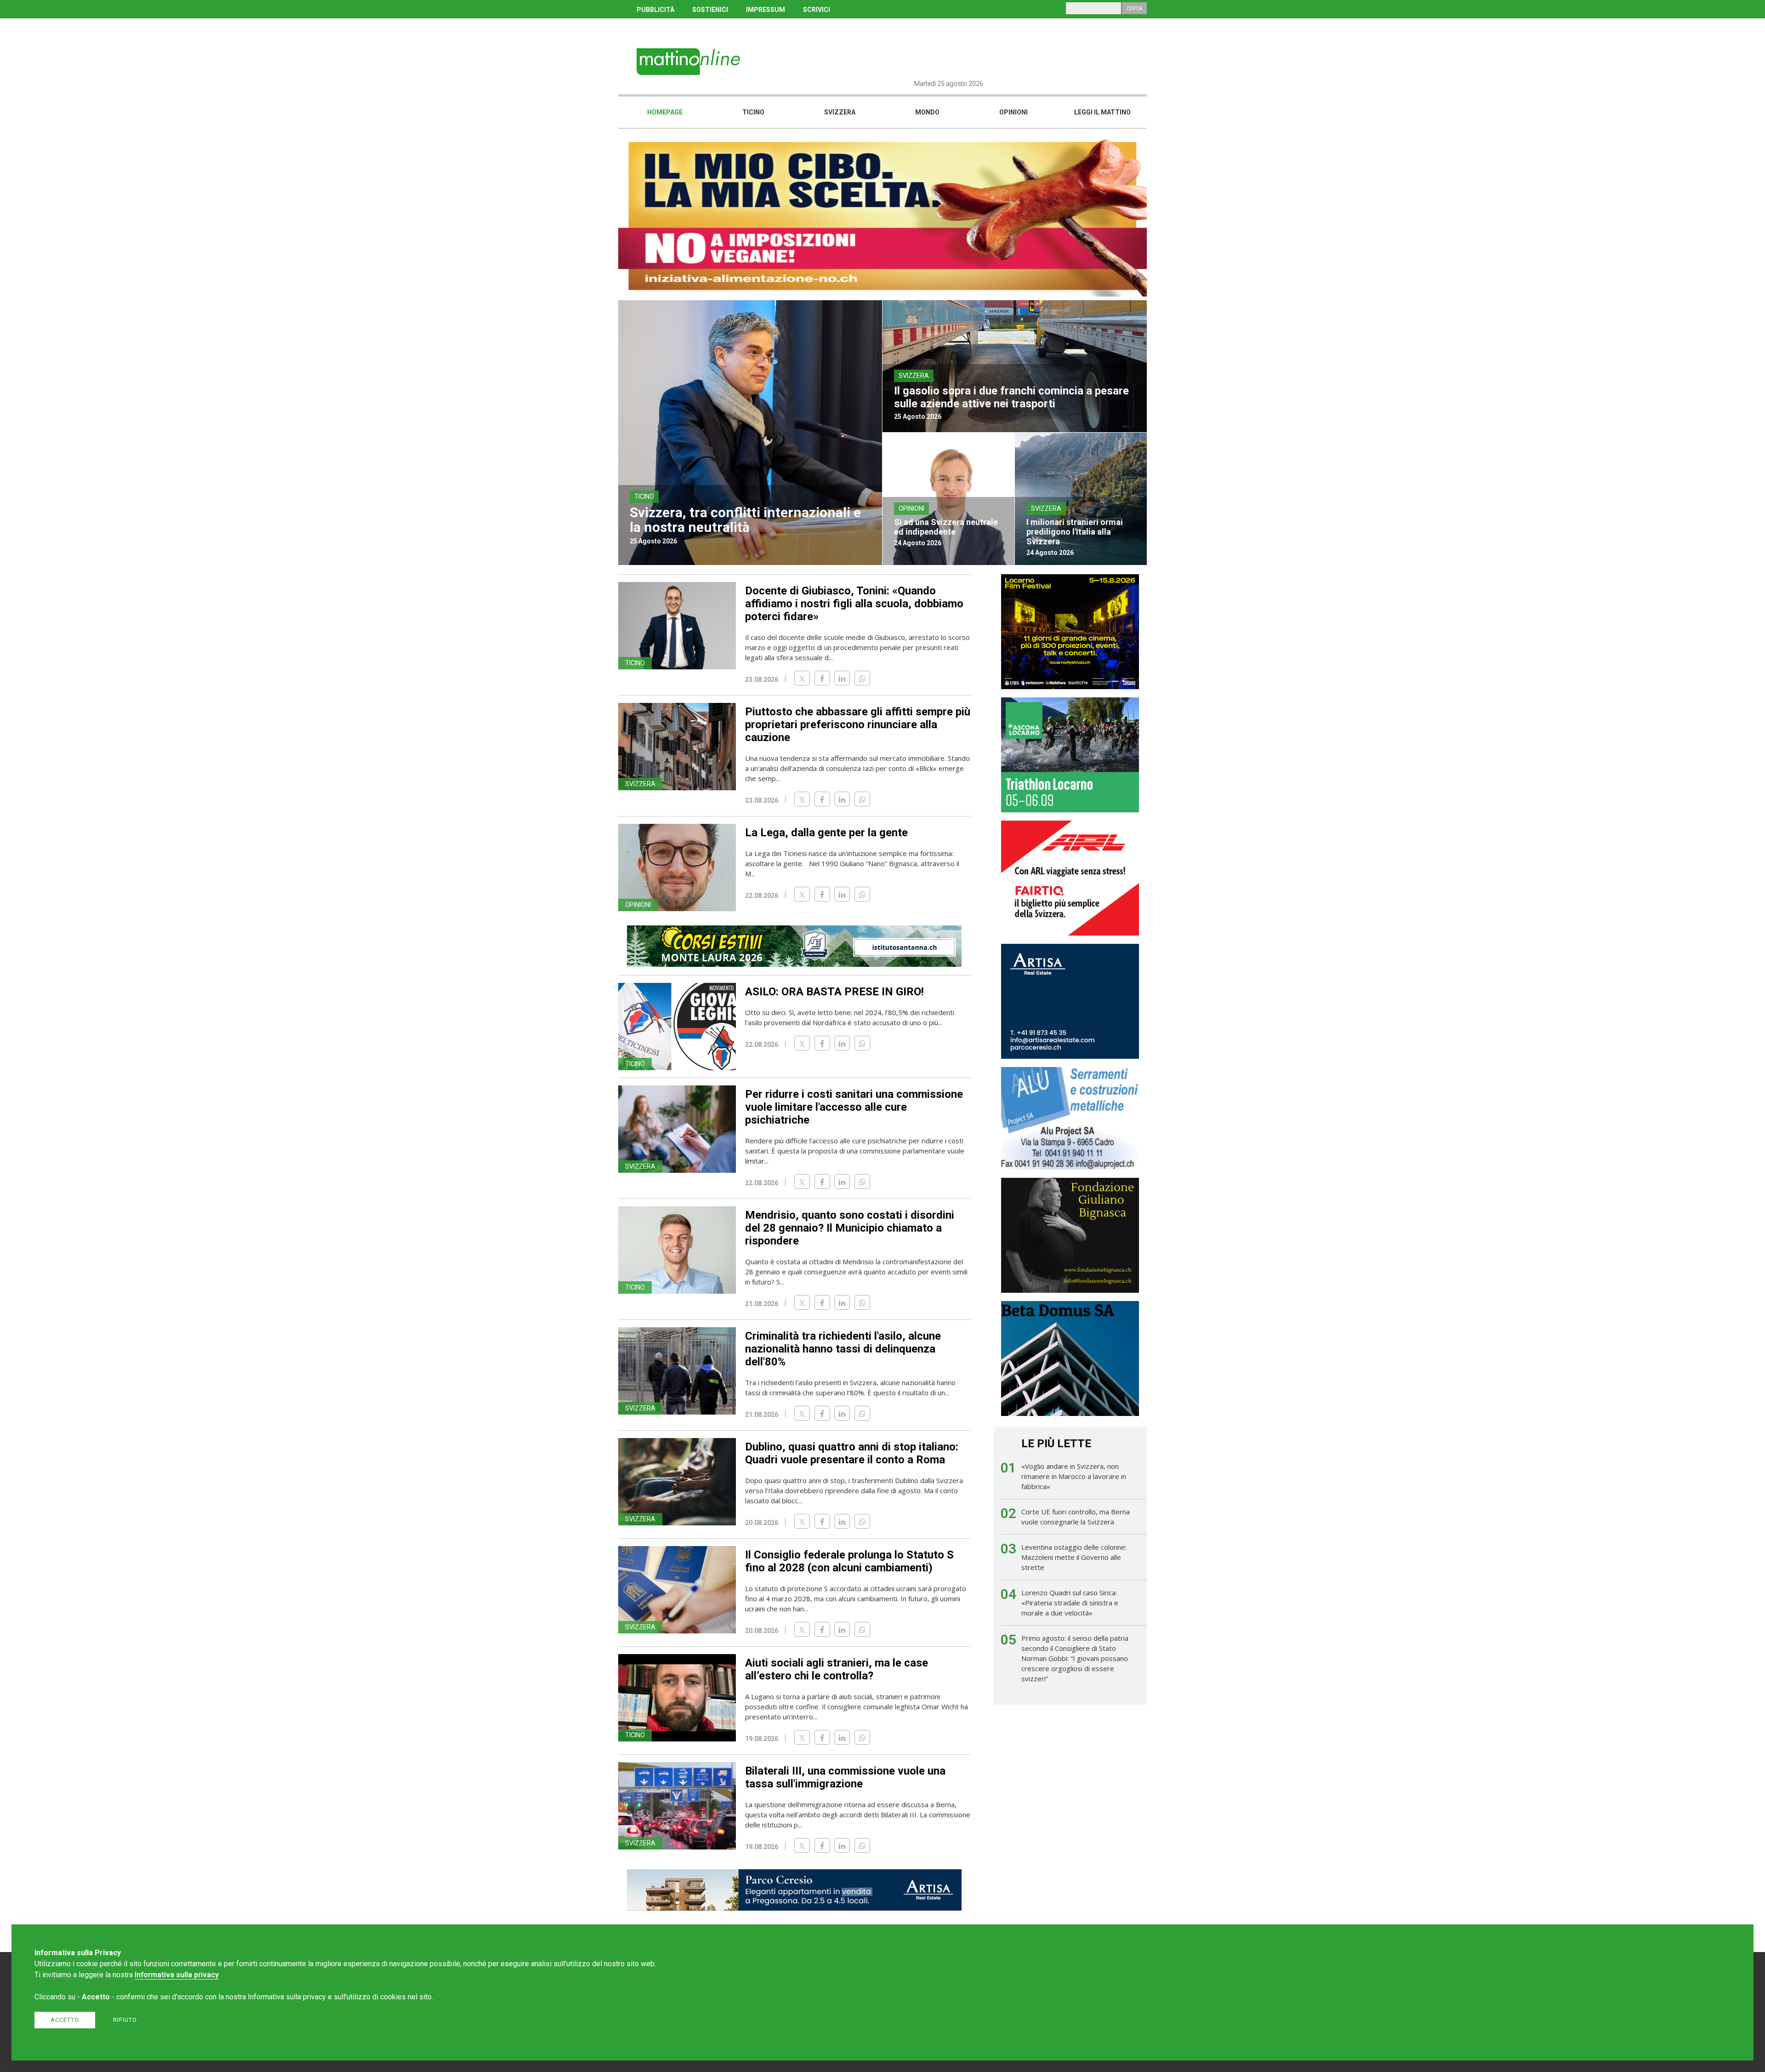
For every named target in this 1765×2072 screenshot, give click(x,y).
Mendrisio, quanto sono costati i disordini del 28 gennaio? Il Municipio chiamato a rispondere (850, 1228)
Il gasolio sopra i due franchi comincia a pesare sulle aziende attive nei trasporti (1011, 397)
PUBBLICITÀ (655, 10)
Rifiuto (125, 2020)
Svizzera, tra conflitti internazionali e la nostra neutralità (745, 520)
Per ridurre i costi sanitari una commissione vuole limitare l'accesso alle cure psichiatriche (854, 1107)
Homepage (665, 112)
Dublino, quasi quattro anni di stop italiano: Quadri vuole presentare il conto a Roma (852, 1453)
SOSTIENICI (710, 10)
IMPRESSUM (766, 10)
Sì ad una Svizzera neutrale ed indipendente (946, 527)
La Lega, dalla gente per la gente (826, 833)
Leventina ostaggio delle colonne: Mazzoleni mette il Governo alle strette (1074, 1557)
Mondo (927, 112)
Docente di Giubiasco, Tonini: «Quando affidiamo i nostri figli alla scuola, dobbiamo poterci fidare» (854, 604)
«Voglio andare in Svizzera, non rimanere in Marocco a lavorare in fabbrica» (1074, 1476)
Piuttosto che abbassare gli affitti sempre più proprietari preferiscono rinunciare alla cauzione (858, 725)
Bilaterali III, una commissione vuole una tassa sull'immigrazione (845, 1777)
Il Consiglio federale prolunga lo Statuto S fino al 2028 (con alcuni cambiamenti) (849, 1561)
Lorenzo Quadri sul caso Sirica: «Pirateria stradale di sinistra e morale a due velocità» (1070, 1603)
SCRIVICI (817, 10)
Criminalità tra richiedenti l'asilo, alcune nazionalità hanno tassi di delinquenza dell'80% (843, 1349)
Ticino (753, 112)
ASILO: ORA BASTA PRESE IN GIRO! (834, 992)
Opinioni (1013, 112)
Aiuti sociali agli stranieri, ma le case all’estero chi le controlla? (837, 1669)
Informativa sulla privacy (177, 1975)
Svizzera (840, 112)
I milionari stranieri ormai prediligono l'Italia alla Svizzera (1075, 532)
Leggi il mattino (1102, 112)
